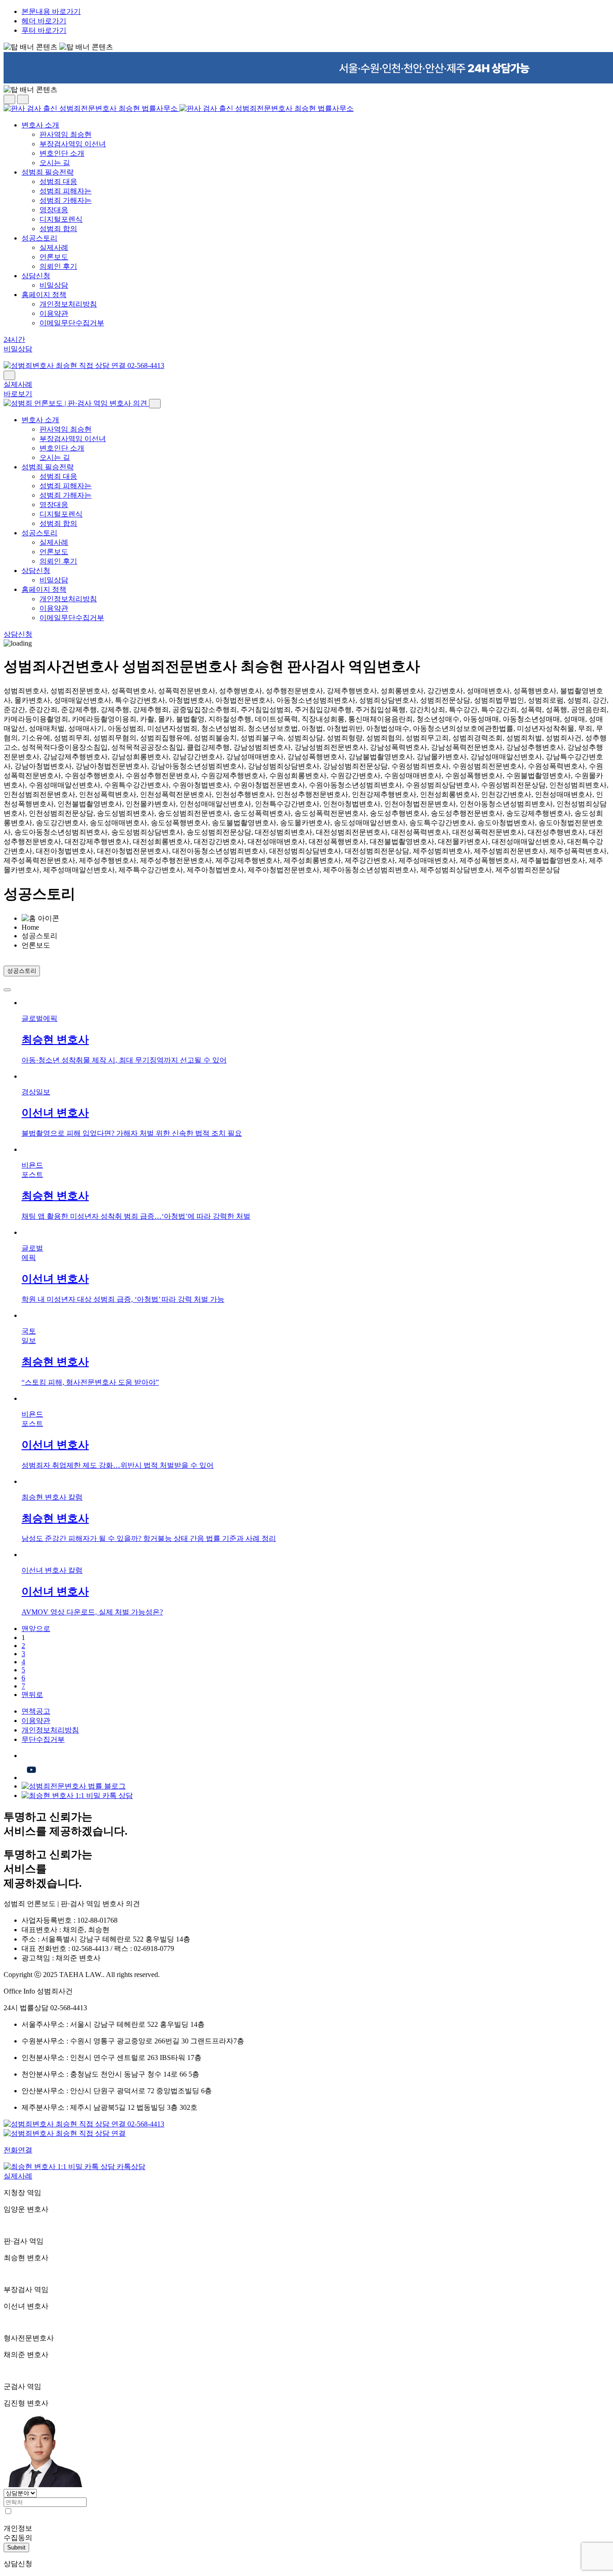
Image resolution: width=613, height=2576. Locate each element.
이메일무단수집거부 (72, 323)
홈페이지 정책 (44, 295)
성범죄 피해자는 (66, 191)
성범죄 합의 (58, 229)
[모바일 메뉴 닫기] (155, 404)
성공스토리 (39, 238)
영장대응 (54, 210)
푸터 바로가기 (44, 30)
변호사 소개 (40, 125)
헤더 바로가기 (44, 21)
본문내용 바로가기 (51, 11)
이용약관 (54, 313)
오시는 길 (55, 163)
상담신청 (36, 276)
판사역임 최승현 (66, 134)
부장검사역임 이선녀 (73, 144)
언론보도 (54, 257)
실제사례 (54, 247)
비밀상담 (54, 285)
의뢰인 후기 (58, 266)
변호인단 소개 (62, 153)
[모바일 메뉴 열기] (9, 375)
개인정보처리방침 (68, 304)
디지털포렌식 (61, 219)
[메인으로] (179, 108)
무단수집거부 (43, 1739)
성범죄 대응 (58, 182)
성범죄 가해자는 (66, 200)
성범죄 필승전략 (48, 172)
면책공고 (36, 1711)
